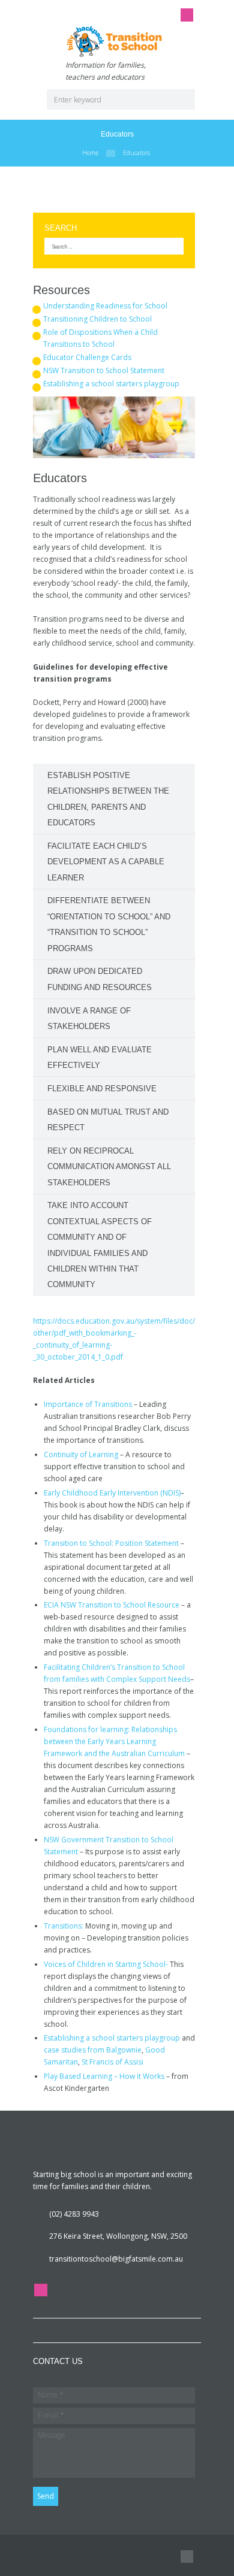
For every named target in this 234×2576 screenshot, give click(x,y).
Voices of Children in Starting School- (107, 1964)
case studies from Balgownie (93, 2050)
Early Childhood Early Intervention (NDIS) (112, 1493)
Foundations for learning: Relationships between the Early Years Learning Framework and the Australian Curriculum (114, 1741)
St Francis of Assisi (112, 2062)
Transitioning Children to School (97, 319)
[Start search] (181, 99)
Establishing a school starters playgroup (111, 384)
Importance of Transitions (88, 1404)
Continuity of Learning (81, 1455)
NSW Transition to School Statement (104, 370)
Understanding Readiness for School (105, 306)
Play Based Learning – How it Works (104, 2076)
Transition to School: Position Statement (111, 1543)
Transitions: (64, 1926)
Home (90, 153)
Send (46, 2496)
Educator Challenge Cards (87, 357)
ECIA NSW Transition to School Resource (112, 1605)
